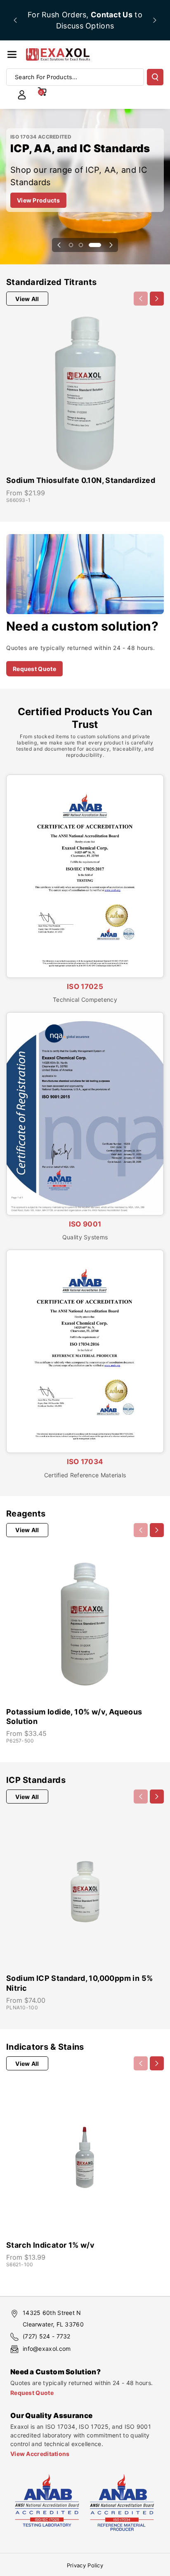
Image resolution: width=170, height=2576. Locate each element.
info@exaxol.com (47, 2349)
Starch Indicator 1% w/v (50, 2245)
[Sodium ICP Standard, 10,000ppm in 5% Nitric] (85, 1891)
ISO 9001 (85, 1224)
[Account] (22, 95)
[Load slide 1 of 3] (71, 245)
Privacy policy (85, 2565)
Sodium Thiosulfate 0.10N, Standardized (81, 480)
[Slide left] (141, 299)
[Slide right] (157, 299)
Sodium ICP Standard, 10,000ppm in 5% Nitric (79, 1983)
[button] (12, 54)
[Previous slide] (15, 20)
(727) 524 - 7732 (47, 2336)
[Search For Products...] (155, 77)
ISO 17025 (85, 987)
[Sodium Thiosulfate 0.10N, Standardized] (85, 393)
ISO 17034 (85, 1462)
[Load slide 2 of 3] (81, 245)
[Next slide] (155, 20)
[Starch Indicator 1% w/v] (85, 2157)
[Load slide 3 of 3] (95, 245)
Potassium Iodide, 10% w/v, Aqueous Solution (74, 1717)
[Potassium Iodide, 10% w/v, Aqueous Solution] (85, 1624)
